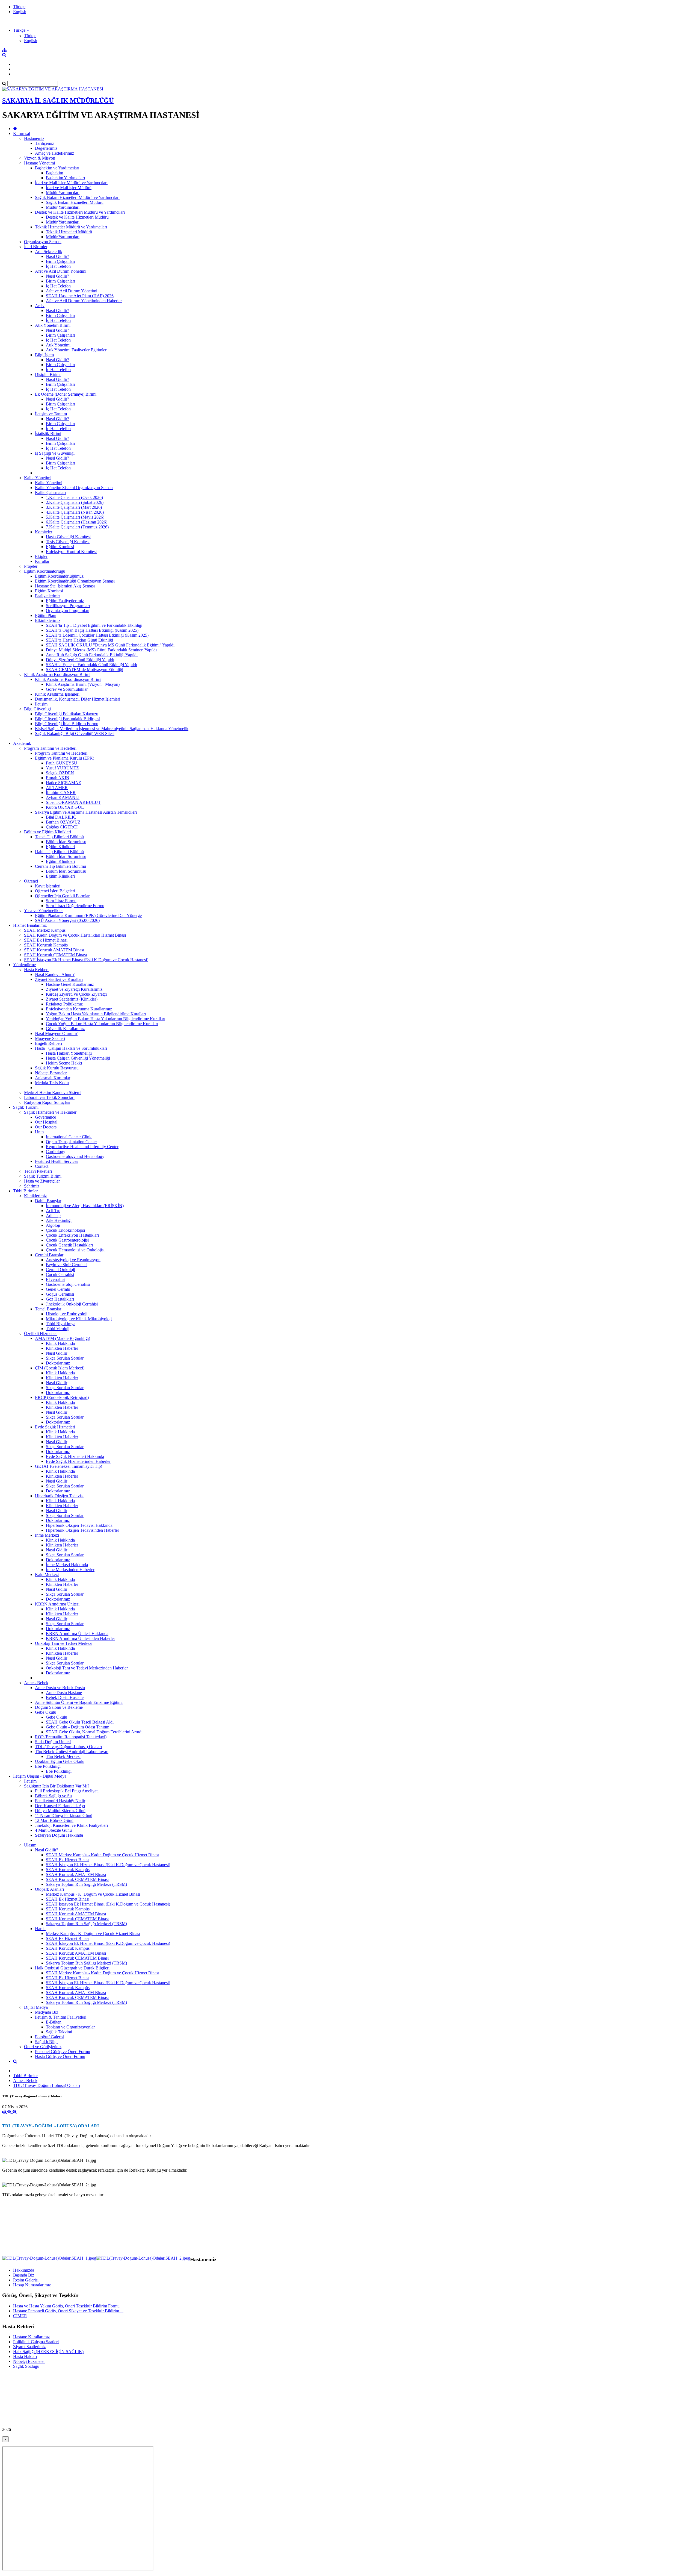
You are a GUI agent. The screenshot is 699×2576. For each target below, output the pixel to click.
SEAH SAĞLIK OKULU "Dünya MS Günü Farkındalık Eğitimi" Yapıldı (110, 645)
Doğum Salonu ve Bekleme (59, 1707)
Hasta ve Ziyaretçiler (42, 1181)
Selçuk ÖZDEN (60, 773)
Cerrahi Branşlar (49, 1255)
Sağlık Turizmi (26, 1107)
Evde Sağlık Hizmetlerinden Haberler (78, 1461)
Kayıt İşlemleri (48, 886)
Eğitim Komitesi (60, 547)
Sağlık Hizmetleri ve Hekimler (50, 1112)
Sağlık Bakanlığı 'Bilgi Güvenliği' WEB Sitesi (75, 733)
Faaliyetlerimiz (48, 596)
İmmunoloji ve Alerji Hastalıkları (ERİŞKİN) (85, 1206)
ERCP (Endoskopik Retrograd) (62, 1397)
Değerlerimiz (46, 148)
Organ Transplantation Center (71, 1142)
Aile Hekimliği (59, 1220)
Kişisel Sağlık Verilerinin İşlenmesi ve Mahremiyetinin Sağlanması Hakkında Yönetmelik (112, 729)
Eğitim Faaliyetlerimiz (65, 601)
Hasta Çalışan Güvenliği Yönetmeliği (78, 1058)
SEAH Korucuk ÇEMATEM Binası (55, 955)
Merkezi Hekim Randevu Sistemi (53, 1093)
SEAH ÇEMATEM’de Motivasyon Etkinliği (85, 670)
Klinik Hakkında (60, 1343)
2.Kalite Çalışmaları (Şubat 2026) (75, 502)
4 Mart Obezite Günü (53, 1830)
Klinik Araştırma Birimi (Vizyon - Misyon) (83, 684)
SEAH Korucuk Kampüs (46, 945)
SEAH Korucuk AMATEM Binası (54, 950)
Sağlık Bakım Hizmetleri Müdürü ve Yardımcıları (77, 197)
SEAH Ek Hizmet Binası (46, 940)
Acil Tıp (53, 1211)
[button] (21, 30)
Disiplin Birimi (48, 374)
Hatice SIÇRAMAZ (63, 783)
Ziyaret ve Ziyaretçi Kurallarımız (74, 989)
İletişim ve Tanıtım (51, 414)
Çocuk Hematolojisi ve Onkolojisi (75, 1250)
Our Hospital (46, 1122)
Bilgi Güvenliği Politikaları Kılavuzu (67, 714)
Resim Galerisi (26, 2280)
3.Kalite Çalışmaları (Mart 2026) (74, 507)
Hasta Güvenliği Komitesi (68, 537)
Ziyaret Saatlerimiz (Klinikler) (72, 999)
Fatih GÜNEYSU (62, 763)
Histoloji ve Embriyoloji (67, 1314)
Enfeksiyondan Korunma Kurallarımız (79, 1009)
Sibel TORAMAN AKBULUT (73, 802)
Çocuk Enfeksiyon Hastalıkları (72, 1235)
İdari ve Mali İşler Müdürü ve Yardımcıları (71, 183)
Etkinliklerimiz (48, 620)
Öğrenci (31, 881)
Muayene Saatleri (50, 1038)
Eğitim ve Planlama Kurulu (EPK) (65, 758)
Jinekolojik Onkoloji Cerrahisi (72, 1304)
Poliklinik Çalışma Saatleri (36, 2342)
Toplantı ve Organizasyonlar (70, 2027)
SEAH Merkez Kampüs (45, 930)
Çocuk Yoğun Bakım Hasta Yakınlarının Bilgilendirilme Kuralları (102, 1024)
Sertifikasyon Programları (68, 606)
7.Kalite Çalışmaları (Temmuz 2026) (77, 527)
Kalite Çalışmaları (50, 492)
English (20, 12)
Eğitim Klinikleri (60, 847)
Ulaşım (30, 1845)
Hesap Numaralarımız (32, 2285)
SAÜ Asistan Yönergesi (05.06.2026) (67, 920)
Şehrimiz (32, 1186)
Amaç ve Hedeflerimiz (54, 153)
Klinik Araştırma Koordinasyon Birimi (57, 674)
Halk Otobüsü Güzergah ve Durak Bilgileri (72, 1968)
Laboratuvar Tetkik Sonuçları (49, 1097)
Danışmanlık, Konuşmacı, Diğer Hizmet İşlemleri (78, 699)
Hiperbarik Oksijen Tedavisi (59, 1496)
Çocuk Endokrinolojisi (65, 1230)
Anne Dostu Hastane (64, 1693)
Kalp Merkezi (47, 1574)
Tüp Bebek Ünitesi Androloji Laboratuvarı (72, 1752)
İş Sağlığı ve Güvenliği (55, 453)
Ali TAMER (57, 788)
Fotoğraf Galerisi (50, 2037)
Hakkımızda (24, 2270)
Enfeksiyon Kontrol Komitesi (71, 552)
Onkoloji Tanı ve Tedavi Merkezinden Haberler (87, 1668)
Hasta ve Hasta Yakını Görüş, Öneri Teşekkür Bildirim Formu (66, 2306)
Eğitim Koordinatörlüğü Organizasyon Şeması (75, 581)
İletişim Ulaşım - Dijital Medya (40, 1776)
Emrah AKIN (58, 778)
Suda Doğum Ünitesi (53, 1742)
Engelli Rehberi (48, 1043)
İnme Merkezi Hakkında (67, 1565)
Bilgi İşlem (44, 355)
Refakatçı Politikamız (64, 1004)
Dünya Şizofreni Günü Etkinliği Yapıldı (80, 660)
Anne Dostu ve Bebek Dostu (60, 1688)
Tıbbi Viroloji (58, 1329)
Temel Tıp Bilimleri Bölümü (59, 837)
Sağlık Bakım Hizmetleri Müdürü (75, 202)
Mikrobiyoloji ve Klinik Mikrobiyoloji (79, 1319)
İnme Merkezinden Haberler (70, 1570)
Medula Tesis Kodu (52, 1083)
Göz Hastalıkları (60, 1299)
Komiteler (44, 532)
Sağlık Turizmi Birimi (43, 1176)
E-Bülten (54, 2022)
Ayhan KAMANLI (63, 797)
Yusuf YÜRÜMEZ (62, 768)
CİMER (20, 2316)
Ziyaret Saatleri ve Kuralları (59, 979)
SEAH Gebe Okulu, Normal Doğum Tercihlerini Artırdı (94, 1732)
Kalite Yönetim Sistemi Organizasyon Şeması (74, 488)
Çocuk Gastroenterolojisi (67, 1240)
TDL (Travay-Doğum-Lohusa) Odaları (68, 1747)
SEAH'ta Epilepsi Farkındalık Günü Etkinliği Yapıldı (91, 665)
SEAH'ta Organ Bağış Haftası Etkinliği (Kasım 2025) (92, 630)
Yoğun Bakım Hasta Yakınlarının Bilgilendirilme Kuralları (96, 1014)
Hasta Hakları (25, 2356)
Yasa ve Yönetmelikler (43, 911)
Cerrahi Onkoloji (60, 1270)
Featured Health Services (57, 1161)
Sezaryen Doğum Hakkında (59, 1835)
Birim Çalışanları (60, 261)
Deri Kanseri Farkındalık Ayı (60, 1806)
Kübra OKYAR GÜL (65, 807)
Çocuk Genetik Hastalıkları (69, 1245)
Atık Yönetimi (58, 345)
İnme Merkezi (47, 1535)
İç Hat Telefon (58, 266)
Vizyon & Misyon (40, 158)
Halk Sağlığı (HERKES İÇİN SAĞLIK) (48, 2352)
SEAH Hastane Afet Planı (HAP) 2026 (80, 296)
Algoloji (53, 1225)
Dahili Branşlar (48, 1201)
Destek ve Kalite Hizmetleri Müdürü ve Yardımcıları (80, 212)
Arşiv (40, 306)
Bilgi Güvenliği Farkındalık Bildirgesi (68, 719)
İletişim (41, 704)
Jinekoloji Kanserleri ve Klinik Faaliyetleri (71, 1825)
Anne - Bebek (36, 1683)
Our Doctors (46, 1127)
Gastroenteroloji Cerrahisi (68, 1284)
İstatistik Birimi (48, 433)
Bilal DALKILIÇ (61, 817)
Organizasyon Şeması (43, 242)
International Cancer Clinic (69, 1137)
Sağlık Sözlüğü (26, 2366)
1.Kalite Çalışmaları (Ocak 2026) (74, 497)
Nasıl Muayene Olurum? (56, 1033)
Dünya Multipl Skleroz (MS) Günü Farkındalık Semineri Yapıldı (101, 650)
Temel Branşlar (48, 1309)
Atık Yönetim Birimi (53, 325)
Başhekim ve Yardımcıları (57, 168)
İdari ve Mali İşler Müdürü (69, 188)
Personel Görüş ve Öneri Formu (63, 2052)
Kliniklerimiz (35, 1196)
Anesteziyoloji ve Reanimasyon (73, 1260)
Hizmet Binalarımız (30, 925)
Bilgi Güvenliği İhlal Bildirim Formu (67, 724)
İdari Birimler (36, 247)
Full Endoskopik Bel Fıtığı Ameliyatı (67, 1791)
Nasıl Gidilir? (57, 256)
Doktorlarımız (58, 1363)
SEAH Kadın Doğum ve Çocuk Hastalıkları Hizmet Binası (75, 935)
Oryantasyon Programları (68, 611)
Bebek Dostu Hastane (65, 1697)
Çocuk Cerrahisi (60, 1274)
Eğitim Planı (46, 615)
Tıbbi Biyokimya (61, 1324)
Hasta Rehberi (36, 970)
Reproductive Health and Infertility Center (82, 1147)
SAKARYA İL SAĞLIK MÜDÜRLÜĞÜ (58, 101)
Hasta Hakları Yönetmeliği (69, 1053)
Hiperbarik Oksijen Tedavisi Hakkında (79, 1525)
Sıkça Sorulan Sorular (65, 1358)
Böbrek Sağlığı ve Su (53, 1796)
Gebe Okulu (46, 1712)
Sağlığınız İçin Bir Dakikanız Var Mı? (57, 1786)
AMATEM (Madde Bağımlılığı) (63, 1338)
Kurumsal (22, 133)
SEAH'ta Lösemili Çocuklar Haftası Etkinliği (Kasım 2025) (97, 635)
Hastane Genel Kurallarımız (70, 984)
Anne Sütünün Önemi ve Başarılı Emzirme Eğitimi (79, 1702)
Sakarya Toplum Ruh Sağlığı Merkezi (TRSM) (86, 1884)
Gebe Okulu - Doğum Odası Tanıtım (78, 1727)
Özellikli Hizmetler (40, 1333)
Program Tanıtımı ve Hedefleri (50, 748)
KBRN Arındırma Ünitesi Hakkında (77, 1633)
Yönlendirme (24, 965)
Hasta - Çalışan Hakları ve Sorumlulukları (71, 1048)
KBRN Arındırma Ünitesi (57, 1604)
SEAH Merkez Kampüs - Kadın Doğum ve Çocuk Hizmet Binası (103, 1855)
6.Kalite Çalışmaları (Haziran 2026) (77, 522)
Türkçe (19, 7)
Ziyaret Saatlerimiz (29, 2347)
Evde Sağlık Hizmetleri (55, 1427)
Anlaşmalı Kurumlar (53, 1078)
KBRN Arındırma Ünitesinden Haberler (80, 1638)
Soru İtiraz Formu (61, 901)
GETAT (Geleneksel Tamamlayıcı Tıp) (69, 1466)
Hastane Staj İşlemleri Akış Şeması (65, 586)
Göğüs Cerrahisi (60, 1294)
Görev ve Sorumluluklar (67, 689)
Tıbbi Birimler (25, 1191)
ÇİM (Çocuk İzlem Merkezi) (60, 1368)
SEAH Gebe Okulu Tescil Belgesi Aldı (80, 1722)
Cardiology (56, 1152)
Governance (45, 1117)
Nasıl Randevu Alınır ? (55, 974)
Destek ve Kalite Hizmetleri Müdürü (77, 217)
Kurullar (42, 561)
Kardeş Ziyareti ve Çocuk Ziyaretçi (76, 994)
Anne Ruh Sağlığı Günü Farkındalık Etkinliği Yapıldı (92, 655)
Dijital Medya (36, 2007)
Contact (42, 1166)
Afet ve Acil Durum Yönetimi (61, 271)
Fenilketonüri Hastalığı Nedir (60, 1801)
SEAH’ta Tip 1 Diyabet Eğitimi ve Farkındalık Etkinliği (94, 625)
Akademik (22, 743)
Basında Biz (24, 2275)
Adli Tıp (53, 1215)
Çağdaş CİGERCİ (62, 827)
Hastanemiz (34, 138)
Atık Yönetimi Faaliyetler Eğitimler (76, 350)
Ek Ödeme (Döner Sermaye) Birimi (66, 394)
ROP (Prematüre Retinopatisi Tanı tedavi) (71, 1737)
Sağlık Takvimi (59, 2032)
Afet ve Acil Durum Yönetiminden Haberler (84, 301)
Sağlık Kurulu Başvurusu (57, 1068)
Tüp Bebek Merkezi (63, 1756)
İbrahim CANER (61, 792)
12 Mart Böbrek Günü (54, 1820)
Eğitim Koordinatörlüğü (45, 571)
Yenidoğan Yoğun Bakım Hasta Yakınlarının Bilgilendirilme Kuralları (106, 1019)
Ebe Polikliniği (48, 1766)
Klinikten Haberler (62, 1348)
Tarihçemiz (45, 143)
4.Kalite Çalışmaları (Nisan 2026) (75, 512)
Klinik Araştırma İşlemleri (57, 694)
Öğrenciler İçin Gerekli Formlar (62, 896)
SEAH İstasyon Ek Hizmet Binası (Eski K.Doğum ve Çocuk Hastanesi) (86, 960)
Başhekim (54, 173)
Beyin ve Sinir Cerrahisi (67, 1265)
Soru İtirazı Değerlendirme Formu (75, 906)
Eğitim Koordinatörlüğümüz (59, 576)
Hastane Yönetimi (39, 163)
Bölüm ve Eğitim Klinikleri (48, 832)
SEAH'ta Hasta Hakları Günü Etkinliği (79, 640)
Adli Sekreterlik (49, 252)
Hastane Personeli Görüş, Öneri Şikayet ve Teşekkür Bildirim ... (68, 2311)
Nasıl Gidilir (57, 1353)
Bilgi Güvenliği (37, 709)
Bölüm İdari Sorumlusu (66, 842)
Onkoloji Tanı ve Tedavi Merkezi (64, 1643)
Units (40, 1132)
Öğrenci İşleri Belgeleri (55, 891)
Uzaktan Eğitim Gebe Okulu (60, 1761)
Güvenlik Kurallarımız (65, 1029)
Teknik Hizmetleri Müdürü (69, 232)
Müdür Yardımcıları (63, 192)
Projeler (31, 566)
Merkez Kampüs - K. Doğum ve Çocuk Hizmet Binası (93, 1894)
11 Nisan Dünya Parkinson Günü (64, 1815)
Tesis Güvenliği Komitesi (68, 542)
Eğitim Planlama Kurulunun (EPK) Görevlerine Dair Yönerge (88, 915)
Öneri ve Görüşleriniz (43, 2047)
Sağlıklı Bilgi (46, 2042)
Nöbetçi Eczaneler (51, 1073)
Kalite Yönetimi (38, 478)
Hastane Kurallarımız (31, 2337)
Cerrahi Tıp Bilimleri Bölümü (60, 866)
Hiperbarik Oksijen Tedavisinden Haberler (82, 1530)
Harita (40, 1929)
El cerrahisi (56, 1279)
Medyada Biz (47, 2012)
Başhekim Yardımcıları (65, 178)
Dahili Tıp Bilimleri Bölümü (59, 852)
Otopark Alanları (49, 1889)
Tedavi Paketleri (38, 1171)
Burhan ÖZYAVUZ (63, 822)
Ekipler (41, 556)
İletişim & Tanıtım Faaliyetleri (61, 2017)
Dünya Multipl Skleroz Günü (60, 1811)
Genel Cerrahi (58, 1289)
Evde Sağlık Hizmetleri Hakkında (75, 1456)
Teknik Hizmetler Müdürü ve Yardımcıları (71, 227)
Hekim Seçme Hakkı (64, 1063)
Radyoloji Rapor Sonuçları (47, 1102)
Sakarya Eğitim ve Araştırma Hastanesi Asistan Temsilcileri (86, 812)
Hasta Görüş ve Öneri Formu (60, 2056)
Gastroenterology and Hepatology (75, 1156)
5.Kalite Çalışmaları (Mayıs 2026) (75, 517)
